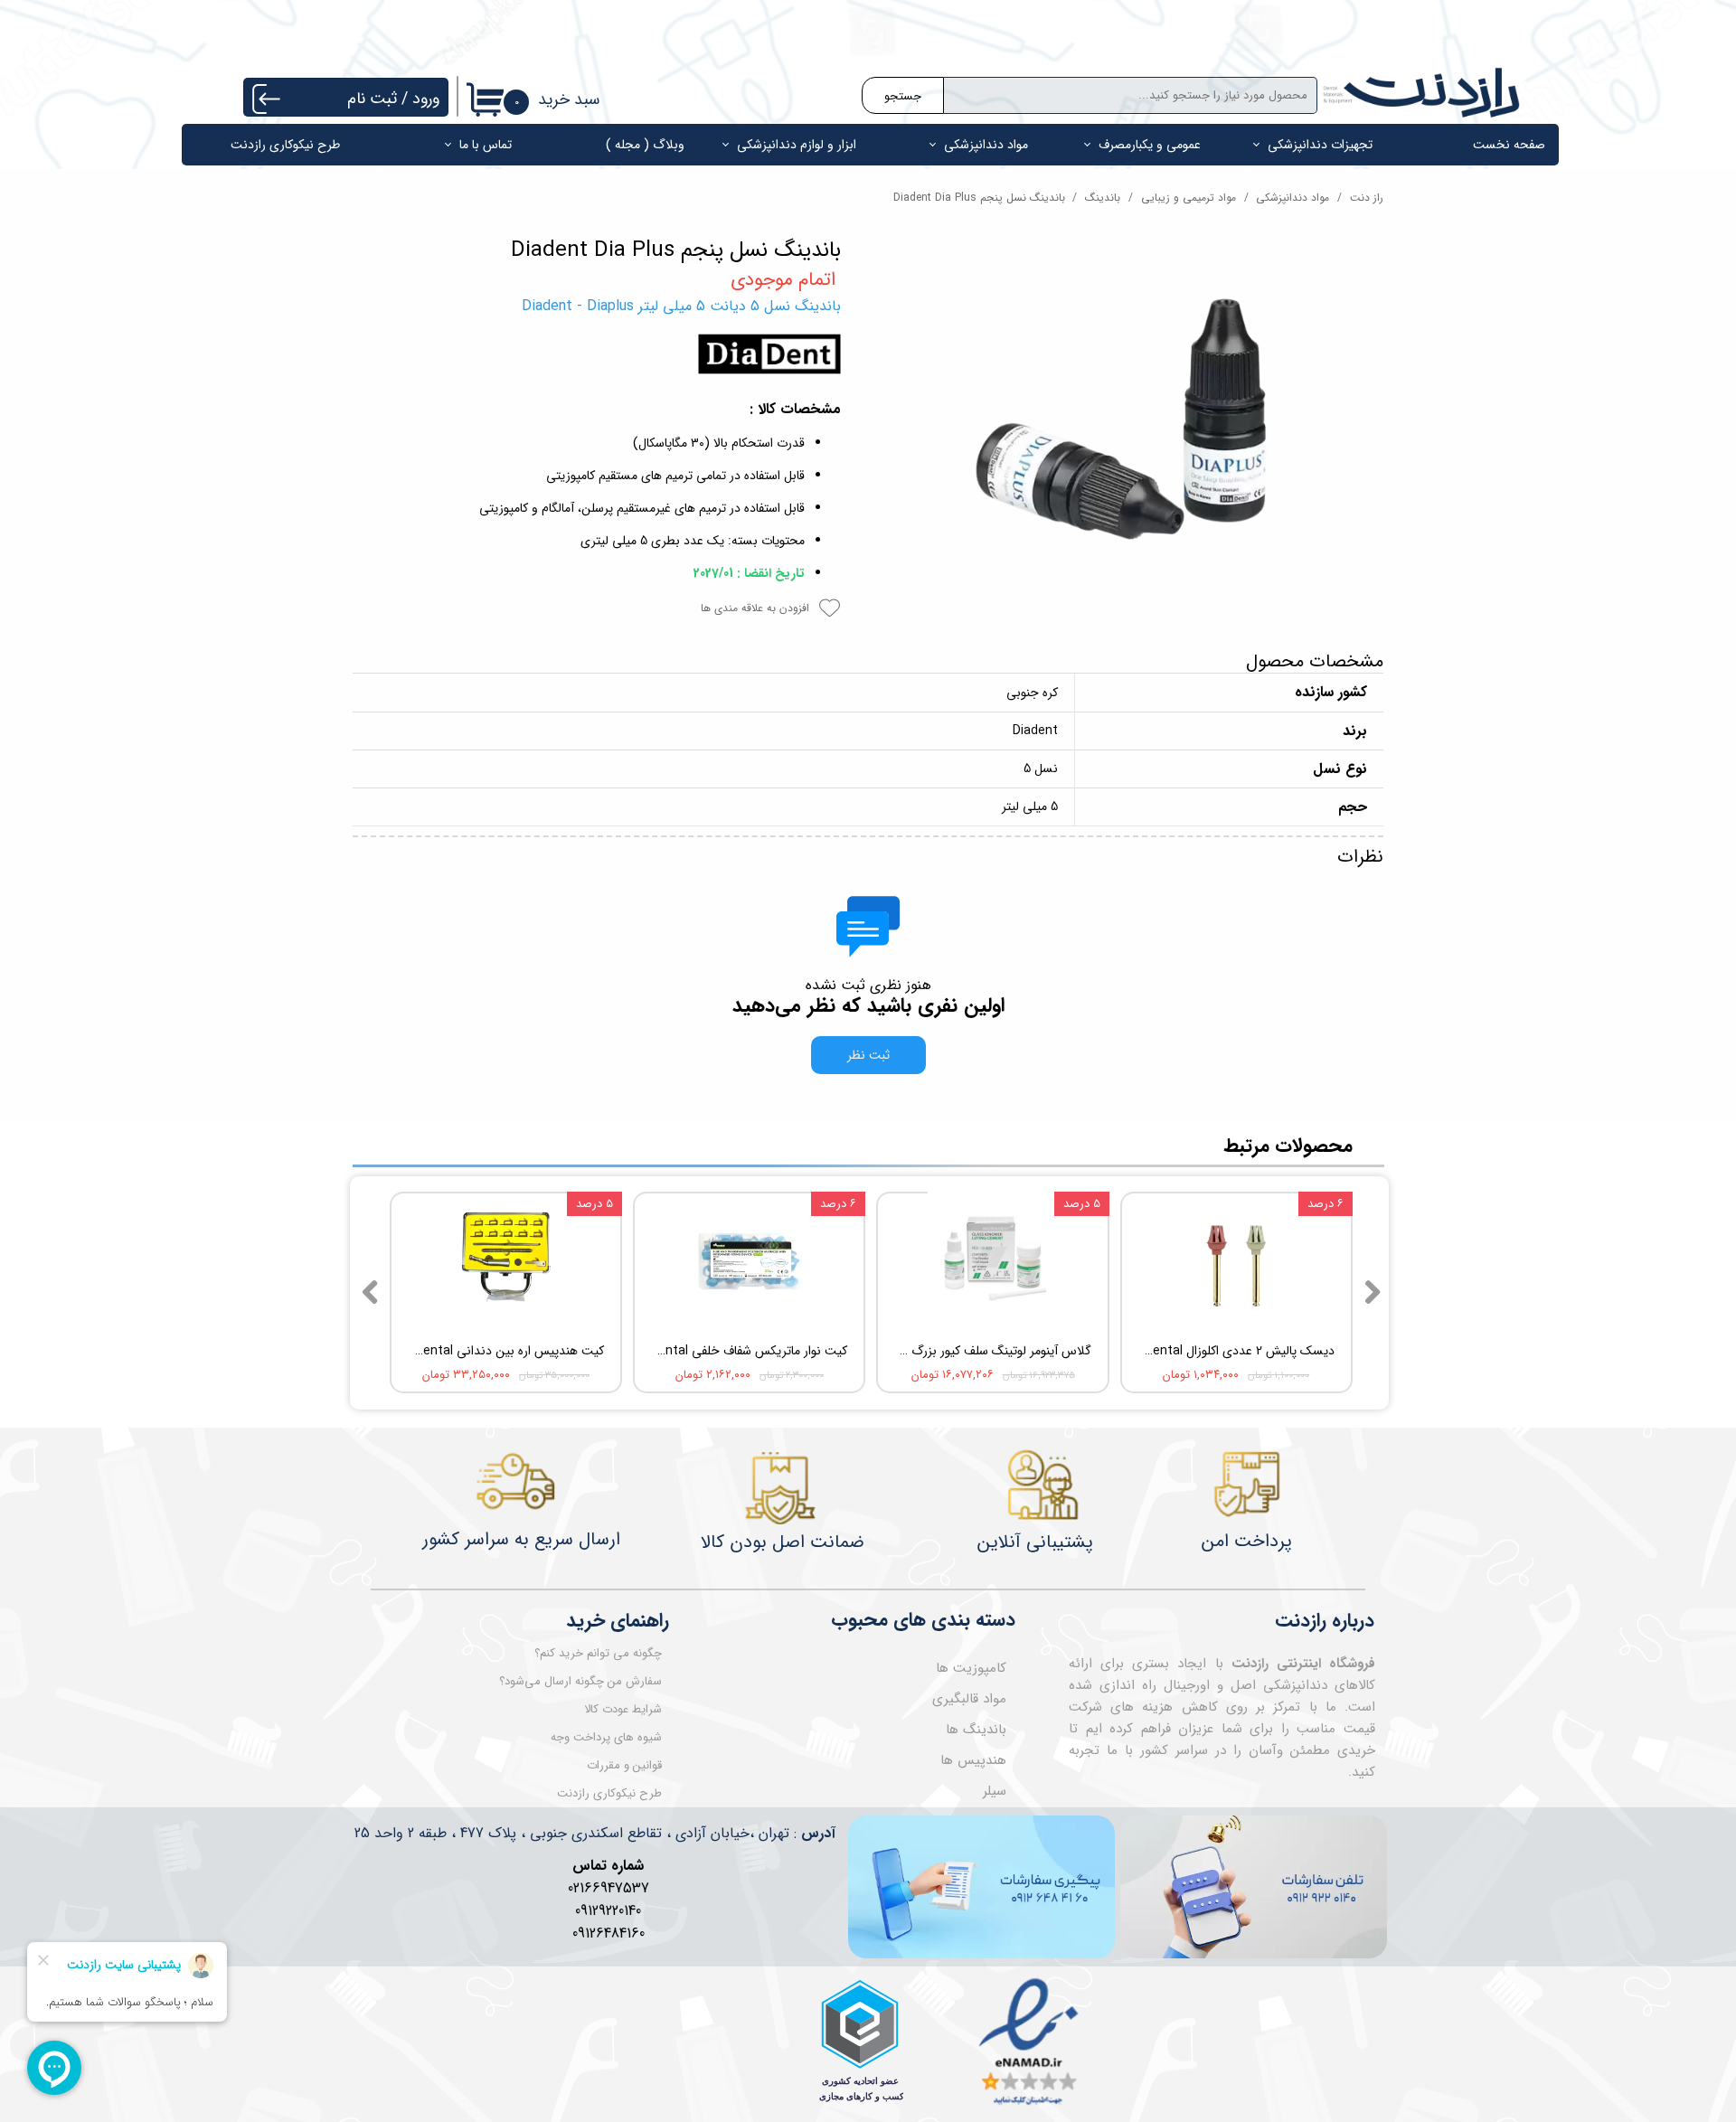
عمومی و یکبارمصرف (1150, 145)
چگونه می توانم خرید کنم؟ (598, 1653)
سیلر (995, 1791)
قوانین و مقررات (624, 1765)
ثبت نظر (868, 1055)
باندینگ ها (976, 1730)
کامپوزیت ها (971, 1668)
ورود (426, 99)
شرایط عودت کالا (623, 1709)
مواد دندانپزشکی (986, 145)
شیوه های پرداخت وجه (606, 1737)
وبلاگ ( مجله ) (645, 145)
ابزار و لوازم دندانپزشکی (797, 145)
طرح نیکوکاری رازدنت (285, 145)
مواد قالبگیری (969, 1699)
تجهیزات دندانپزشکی (1320, 145)
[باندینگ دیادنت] (1126, 431)
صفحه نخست (1509, 145)
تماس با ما (486, 145)
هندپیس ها (973, 1760)
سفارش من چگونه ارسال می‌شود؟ (580, 1681)
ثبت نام (372, 99)
